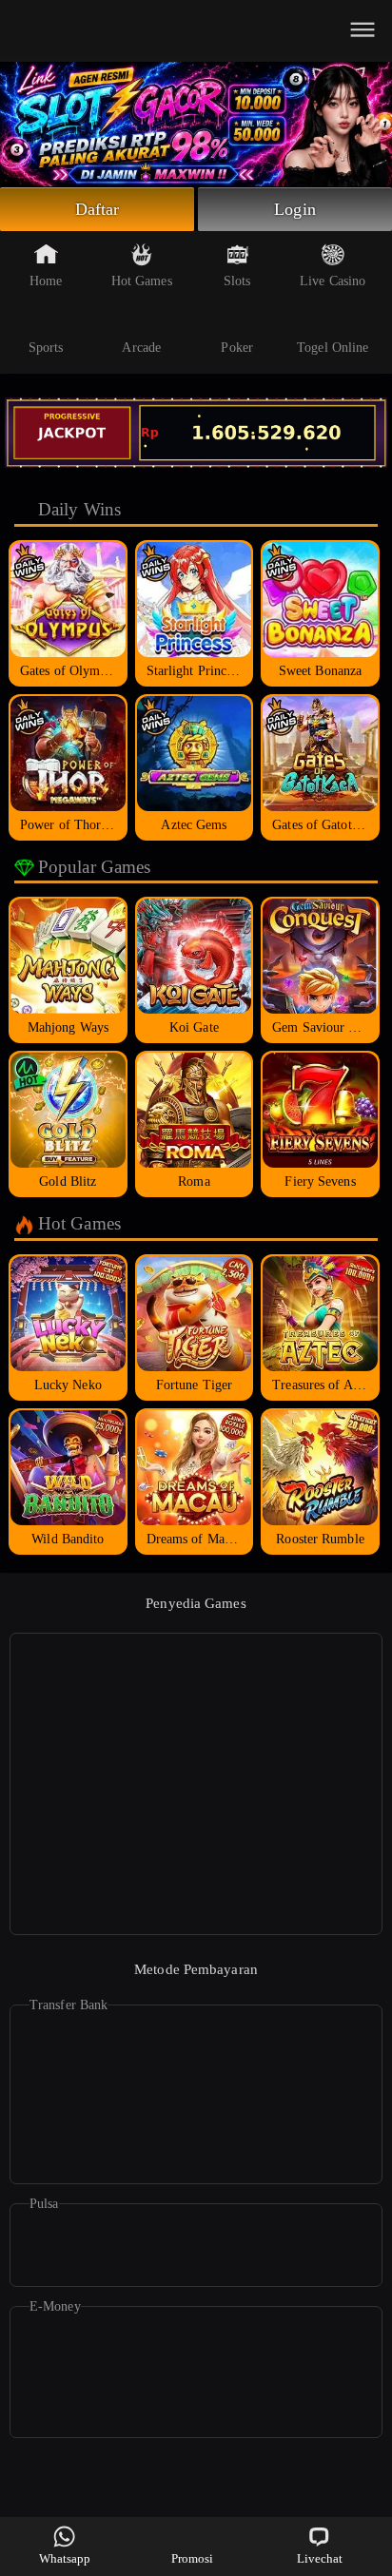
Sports (46, 348)
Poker (237, 348)
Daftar (98, 209)
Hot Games (142, 281)
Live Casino (333, 281)
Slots (237, 281)
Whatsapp (65, 2558)
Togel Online (333, 348)
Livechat (320, 2558)
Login (295, 209)
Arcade (141, 348)
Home (46, 281)
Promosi (193, 2558)
